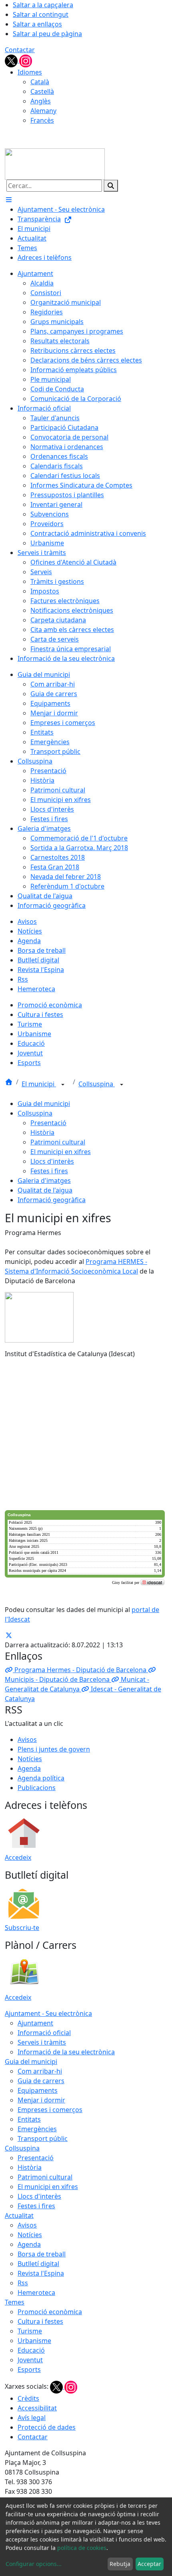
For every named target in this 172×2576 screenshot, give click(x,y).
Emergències (37, 2129)
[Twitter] (12, 60)
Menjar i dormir (41, 2100)
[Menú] (9, 200)
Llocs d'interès (52, 1161)
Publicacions (37, 1788)
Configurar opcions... (34, 2564)
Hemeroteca (36, 2292)
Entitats (29, 2119)
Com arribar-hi (40, 2071)
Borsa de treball (42, 2254)
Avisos (27, 1740)
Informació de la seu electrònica (66, 2052)
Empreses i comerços (50, 2110)
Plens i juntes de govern (54, 1749)
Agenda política (41, 1778)
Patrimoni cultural (58, 1142)
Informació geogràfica (52, 1200)
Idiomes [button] (30, 72)
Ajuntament (35, 2023)
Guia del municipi (44, 1104)
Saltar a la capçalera (43, 5)
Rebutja (120, 2564)
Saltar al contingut (41, 14)
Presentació (48, 1123)
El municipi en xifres (61, 1152)
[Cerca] (111, 186)
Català (40, 82)
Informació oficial (44, 2033)
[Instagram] (26, 60)
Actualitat (19, 2216)
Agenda (29, 1768)
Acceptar (149, 2564)
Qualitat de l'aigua (45, 1190)
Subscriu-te (22, 1928)
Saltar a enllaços (37, 24)
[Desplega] (63, 1085)
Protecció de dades (47, 2427)
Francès (42, 120)
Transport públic (43, 2139)
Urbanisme (34, 2341)
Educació (31, 2350)
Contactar (20, 50)
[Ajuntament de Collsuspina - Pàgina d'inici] (55, 163)
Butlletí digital (38, 2264)
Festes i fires (49, 1171)
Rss (23, 2283)
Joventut (30, 2360)
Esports (29, 2369)
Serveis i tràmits (42, 2042)
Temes (15, 2302)
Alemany (43, 111)
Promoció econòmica (50, 2312)
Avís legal (32, 2418)
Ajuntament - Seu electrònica (48, 2013)
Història (42, 1132)
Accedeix (18, 1857)
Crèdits (28, 2398)
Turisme (30, 2331)
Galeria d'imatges (44, 1181)
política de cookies (82, 2548)
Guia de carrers (41, 2081)
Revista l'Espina (41, 2273)
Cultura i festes (40, 2321)
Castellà (42, 91)
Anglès (41, 101)
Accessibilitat (37, 2408)
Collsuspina (97, 1084)
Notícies (30, 1759)
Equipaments (38, 2090)
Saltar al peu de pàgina (47, 34)
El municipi (39, 1084)
